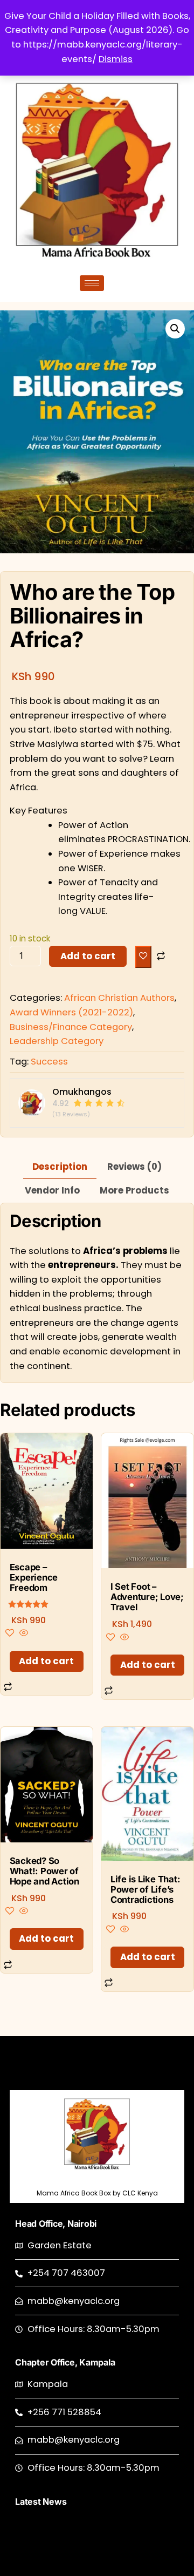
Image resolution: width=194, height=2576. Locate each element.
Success (49, 1062)
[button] (175, 329)
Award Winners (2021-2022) (71, 1012)
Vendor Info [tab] (52, 1191)
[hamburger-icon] (92, 283)
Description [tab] (60, 1167)
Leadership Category (57, 1041)
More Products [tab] (134, 1191)
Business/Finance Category (71, 1027)
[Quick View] (23, 1634)
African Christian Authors (119, 998)
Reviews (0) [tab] (134, 1167)
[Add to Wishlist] (143, 957)
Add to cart (88, 956)
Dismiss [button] (116, 59)
